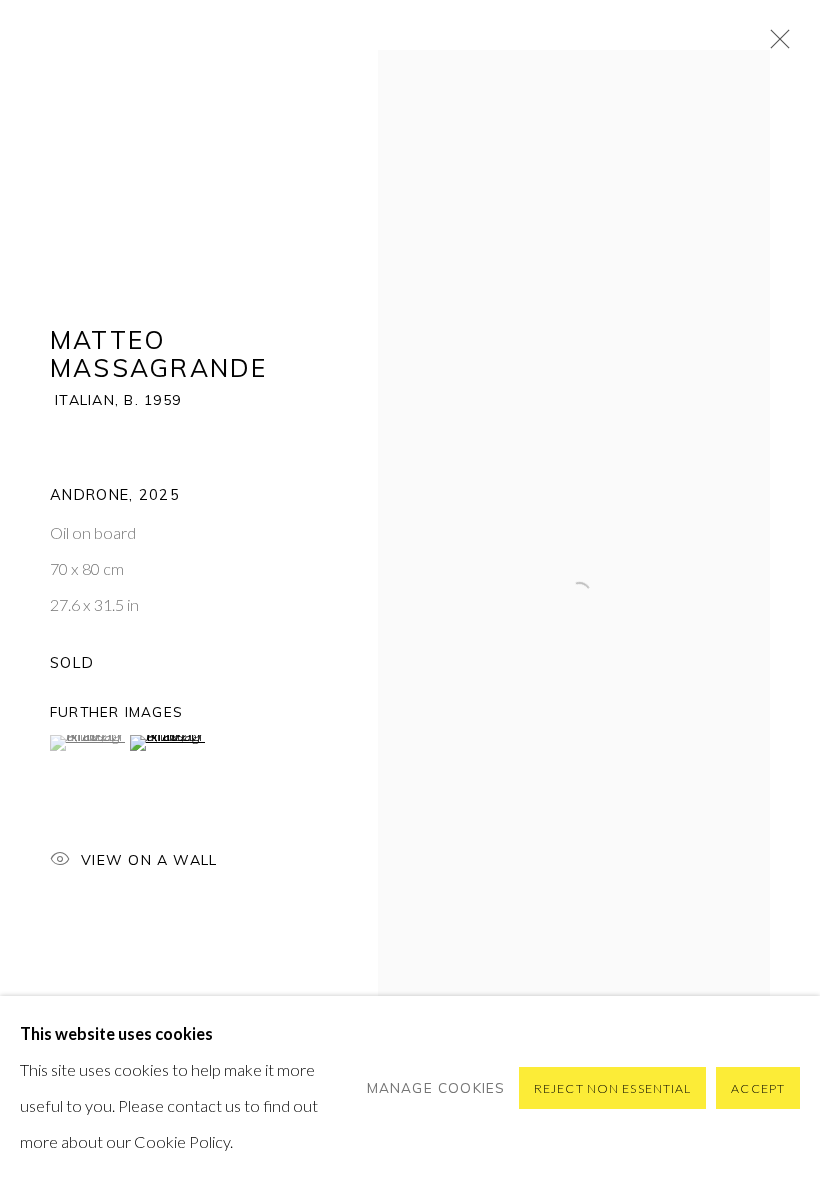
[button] (87, 743)
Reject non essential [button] (612, 1088)
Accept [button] (758, 1088)
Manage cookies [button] (436, 1087)
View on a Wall (149, 860)
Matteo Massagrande (159, 353)
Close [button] (775, 45)
